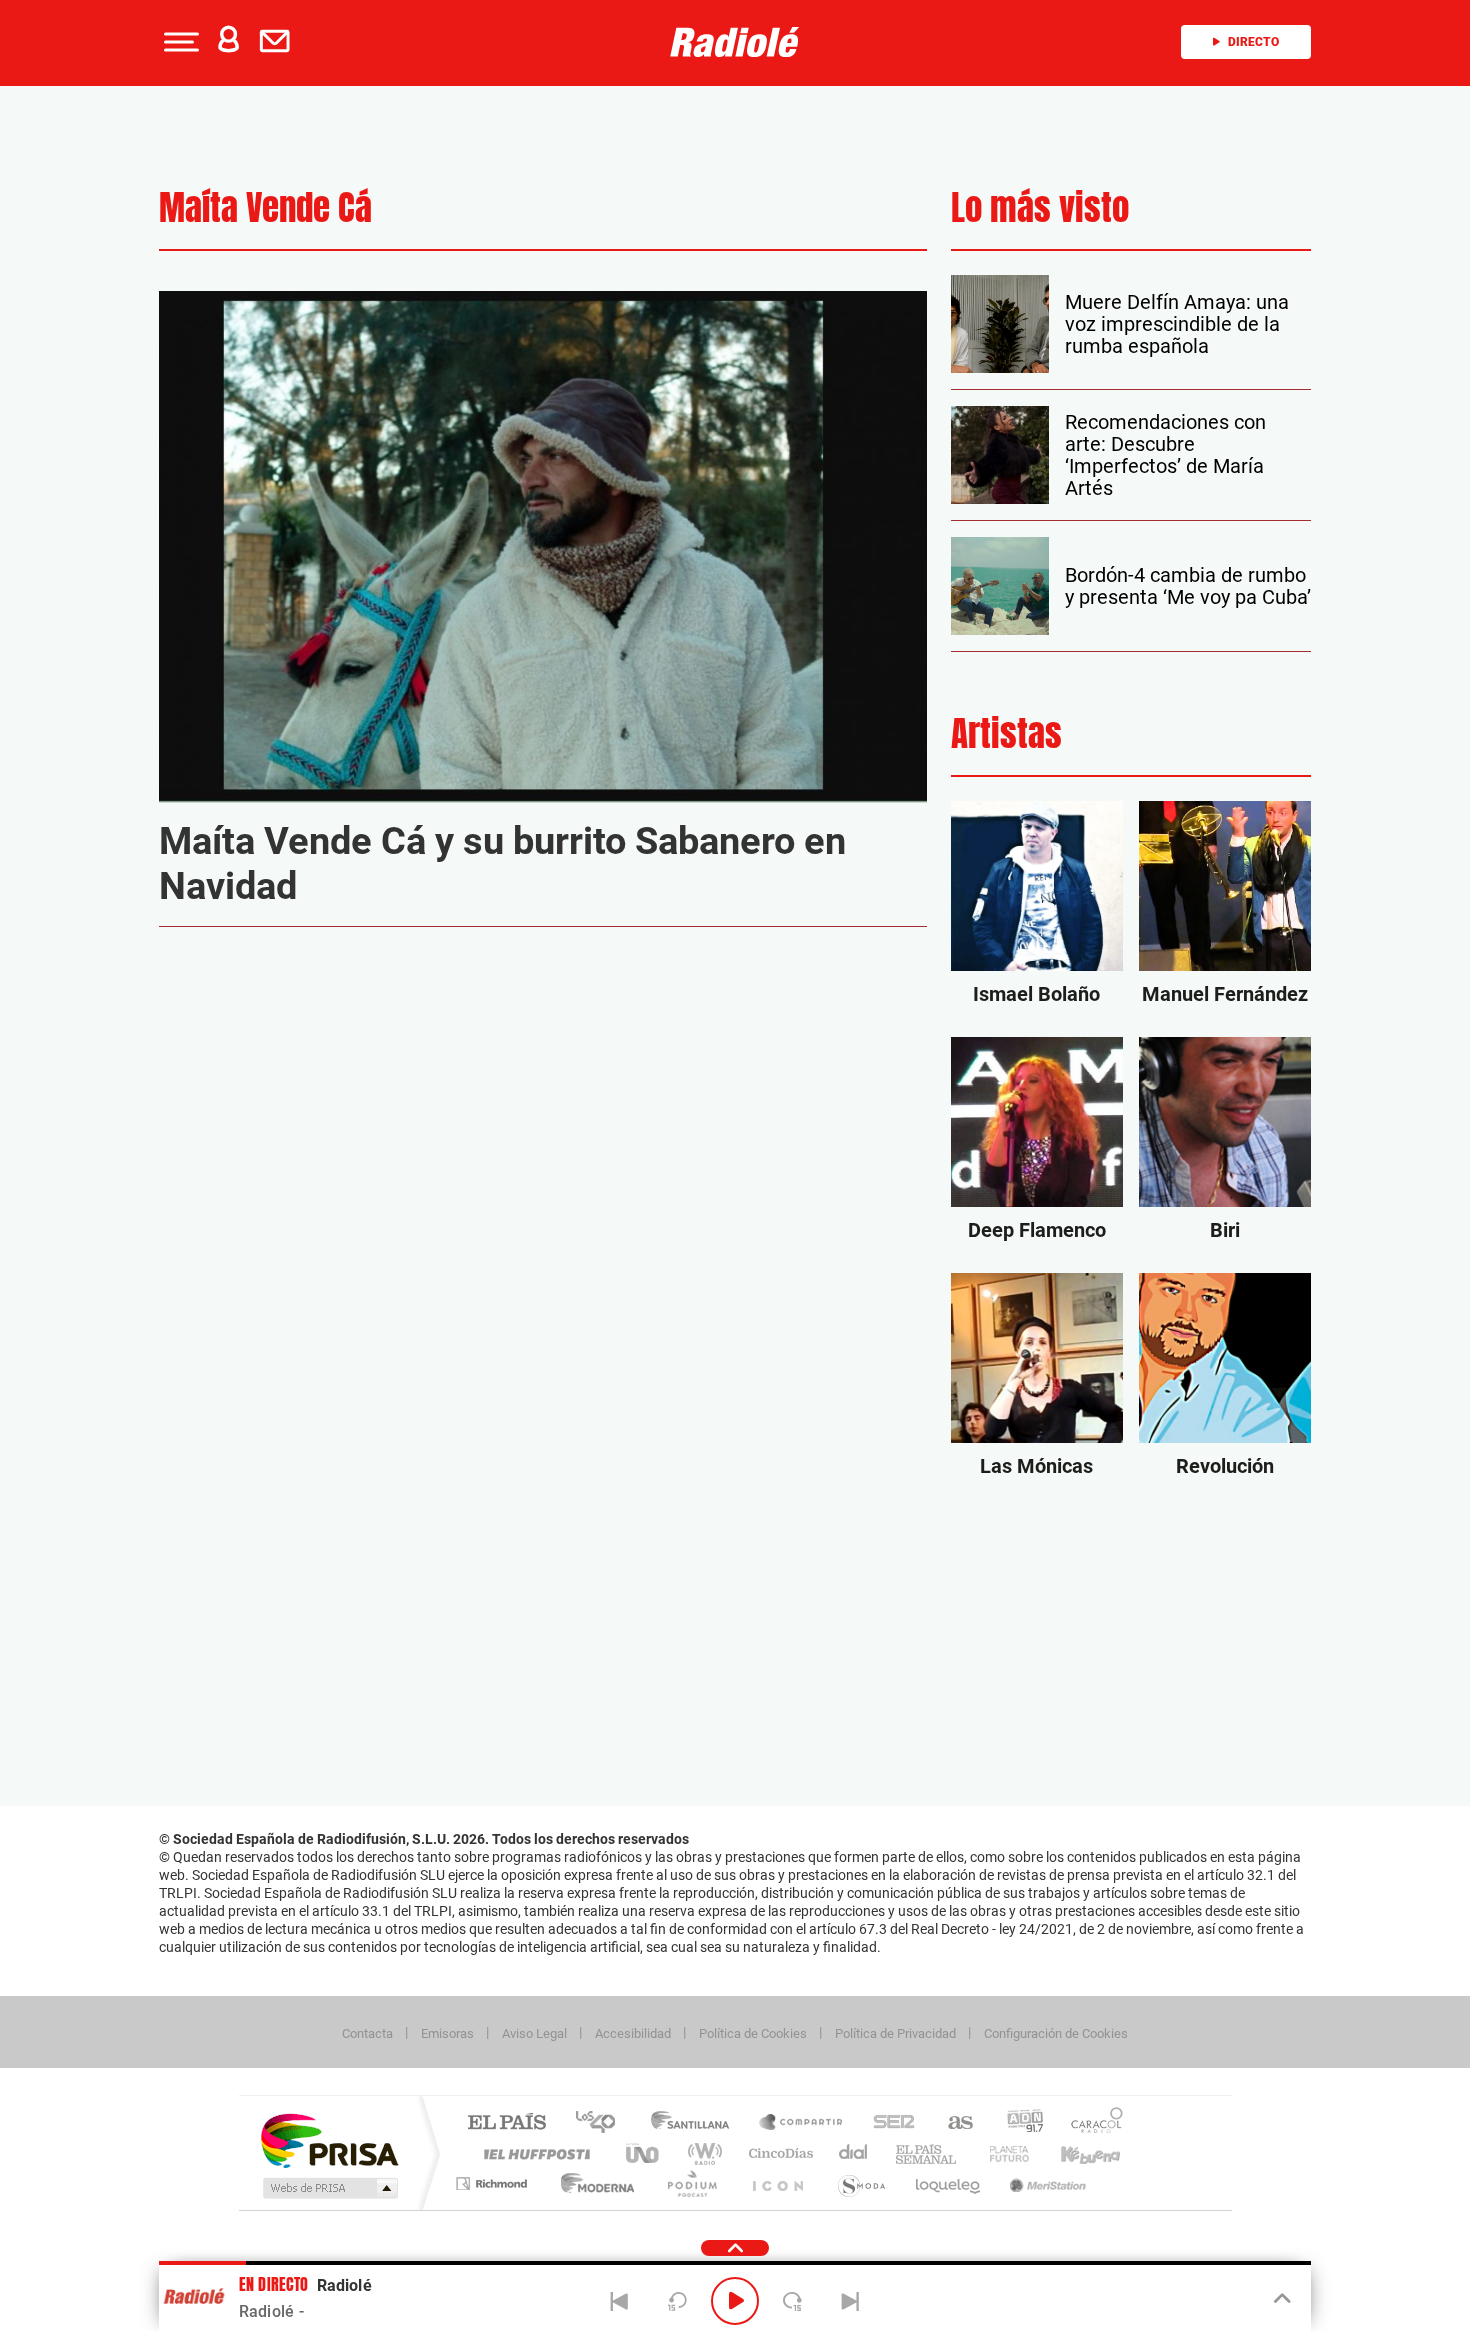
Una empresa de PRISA (329, 2139)
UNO (644, 2153)
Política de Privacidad (895, 2033)
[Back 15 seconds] (677, 2301)
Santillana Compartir (802, 2123)
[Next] (850, 2301)
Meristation (1045, 2183)
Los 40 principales (602, 2123)
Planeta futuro (1001, 2153)
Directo (1253, 42)
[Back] (620, 2301)
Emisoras (447, 2033)
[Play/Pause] (735, 2301)
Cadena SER (888, 2123)
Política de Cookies (753, 2033)
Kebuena (1073, 2153)
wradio (701, 2153)
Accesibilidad (633, 2033)
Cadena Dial (854, 2153)
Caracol (1091, 2123)
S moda (860, 2183)
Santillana (696, 2123)
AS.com (951, 2123)
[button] (179, 42)
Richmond (494, 2183)
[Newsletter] (279, 42)
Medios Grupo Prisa (328, 2188)
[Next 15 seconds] (793, 2301)
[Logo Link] (735, 42)
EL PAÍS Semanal (927, 2153)
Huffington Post (533, 2153)
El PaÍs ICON (777, 2183)
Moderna (592, 2183)
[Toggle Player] (1280, 2299)
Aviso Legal (534, 2033)
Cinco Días (778, 2153)
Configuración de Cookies (1056, 2033)
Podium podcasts (691, 2183)
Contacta (367, 2033)
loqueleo (949, 2183)
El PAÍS (506, 2123)
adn (1017, 2123)
